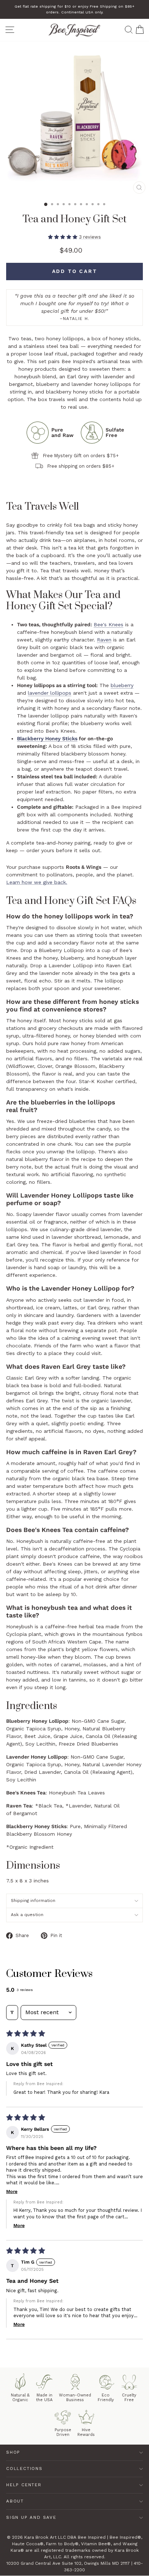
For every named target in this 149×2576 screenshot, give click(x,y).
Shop (13, 2452)
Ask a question (27, 1915)
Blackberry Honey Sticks (47, 738)
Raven (104, 640)
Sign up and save (31, 2517)
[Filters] (12, 2012)
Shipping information (33, 1901)
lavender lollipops (50, 693)
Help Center (24, 2485)
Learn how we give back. (37, 882)
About (15, 2501)
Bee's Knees (108, 624)
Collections (24, 2468)
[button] (63, 237)
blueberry (122, 685)
